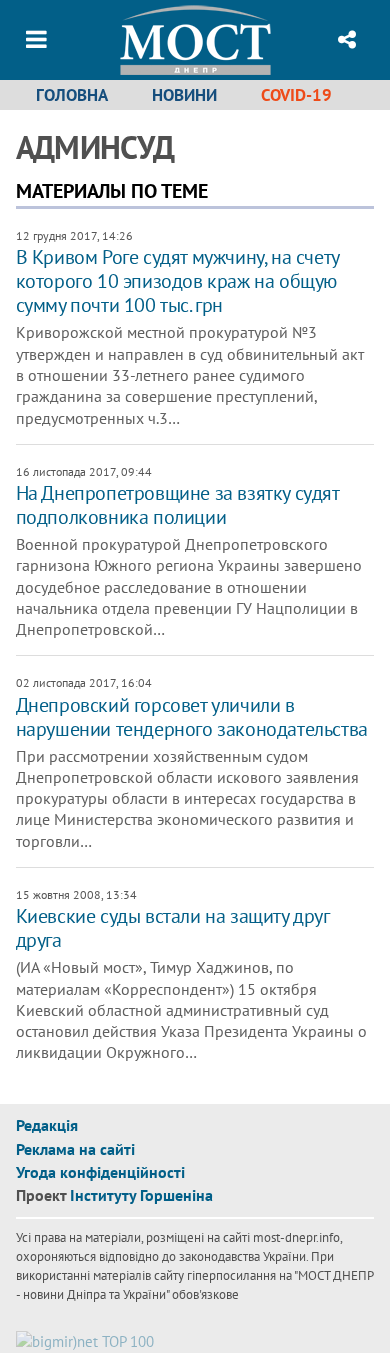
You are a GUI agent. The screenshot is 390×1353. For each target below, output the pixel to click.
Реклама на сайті (75, 1149)
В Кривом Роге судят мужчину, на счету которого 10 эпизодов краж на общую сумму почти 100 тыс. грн (177, 281)
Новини (184, 95)
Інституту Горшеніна (141, 1195)
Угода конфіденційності (100, 1172)
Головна (72, 95)
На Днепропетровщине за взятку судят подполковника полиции (177, 505)
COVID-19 (296, 95)
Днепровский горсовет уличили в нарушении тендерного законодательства (192, 717)
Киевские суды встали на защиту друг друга (172, 928)
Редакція (47, 1125)
